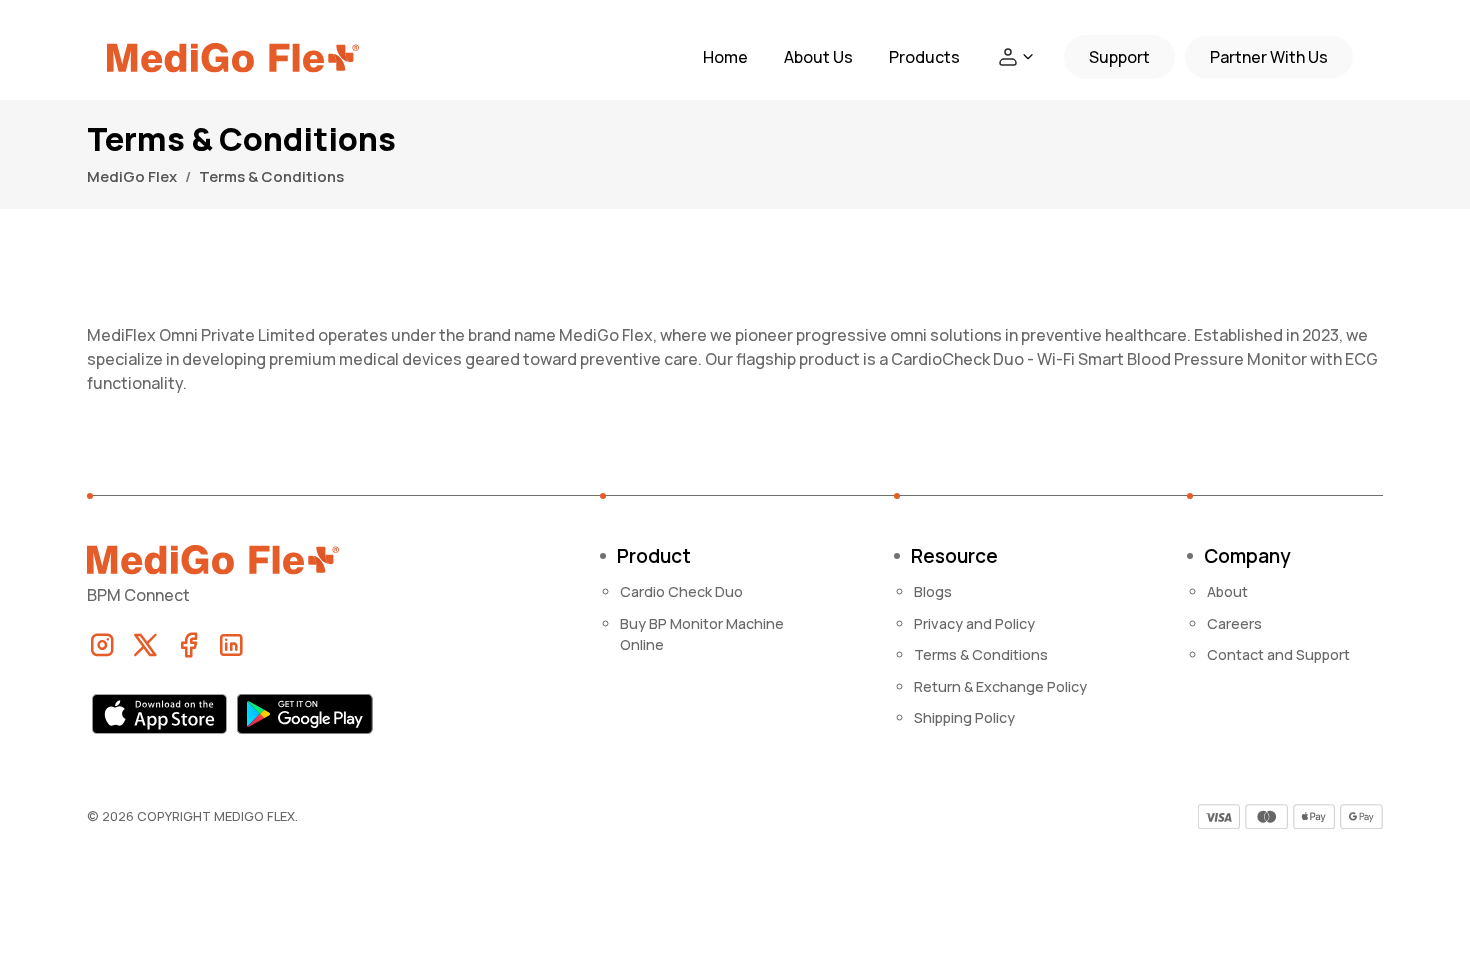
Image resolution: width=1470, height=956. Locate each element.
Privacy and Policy (974, 623)
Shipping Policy (964, 717)
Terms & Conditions (981, 654)
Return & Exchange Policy (1000, 686)
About (1227, 591)
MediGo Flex (132, 176)
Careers (1234, 623)
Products (924, 57)
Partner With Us (1269, 57)
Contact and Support (1278, 654)
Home (725, 57)
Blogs (933, 591)
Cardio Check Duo (681, 591)
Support (1119, 57)
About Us (818, 57)
